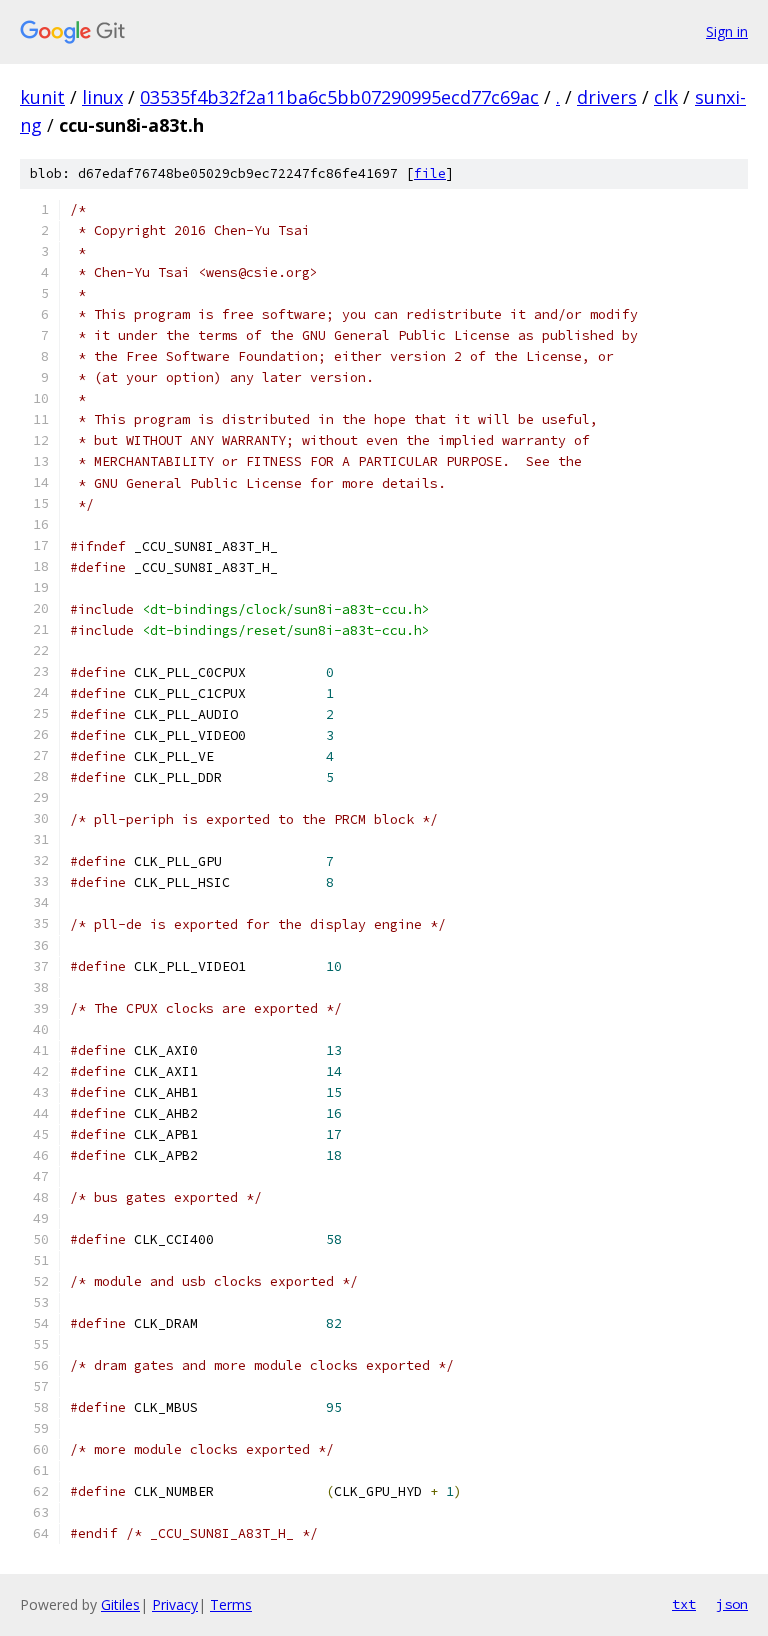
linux (102, 97)
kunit (42, 97)
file (430, 173)
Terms (231, 1604)
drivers (607, 97)
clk (666, 97)
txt (684, 1604)
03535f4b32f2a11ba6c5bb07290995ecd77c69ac (339, 97)
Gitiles (120, 1604)
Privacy (175, 1604)
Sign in (727, 31)
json (732, 1604)
